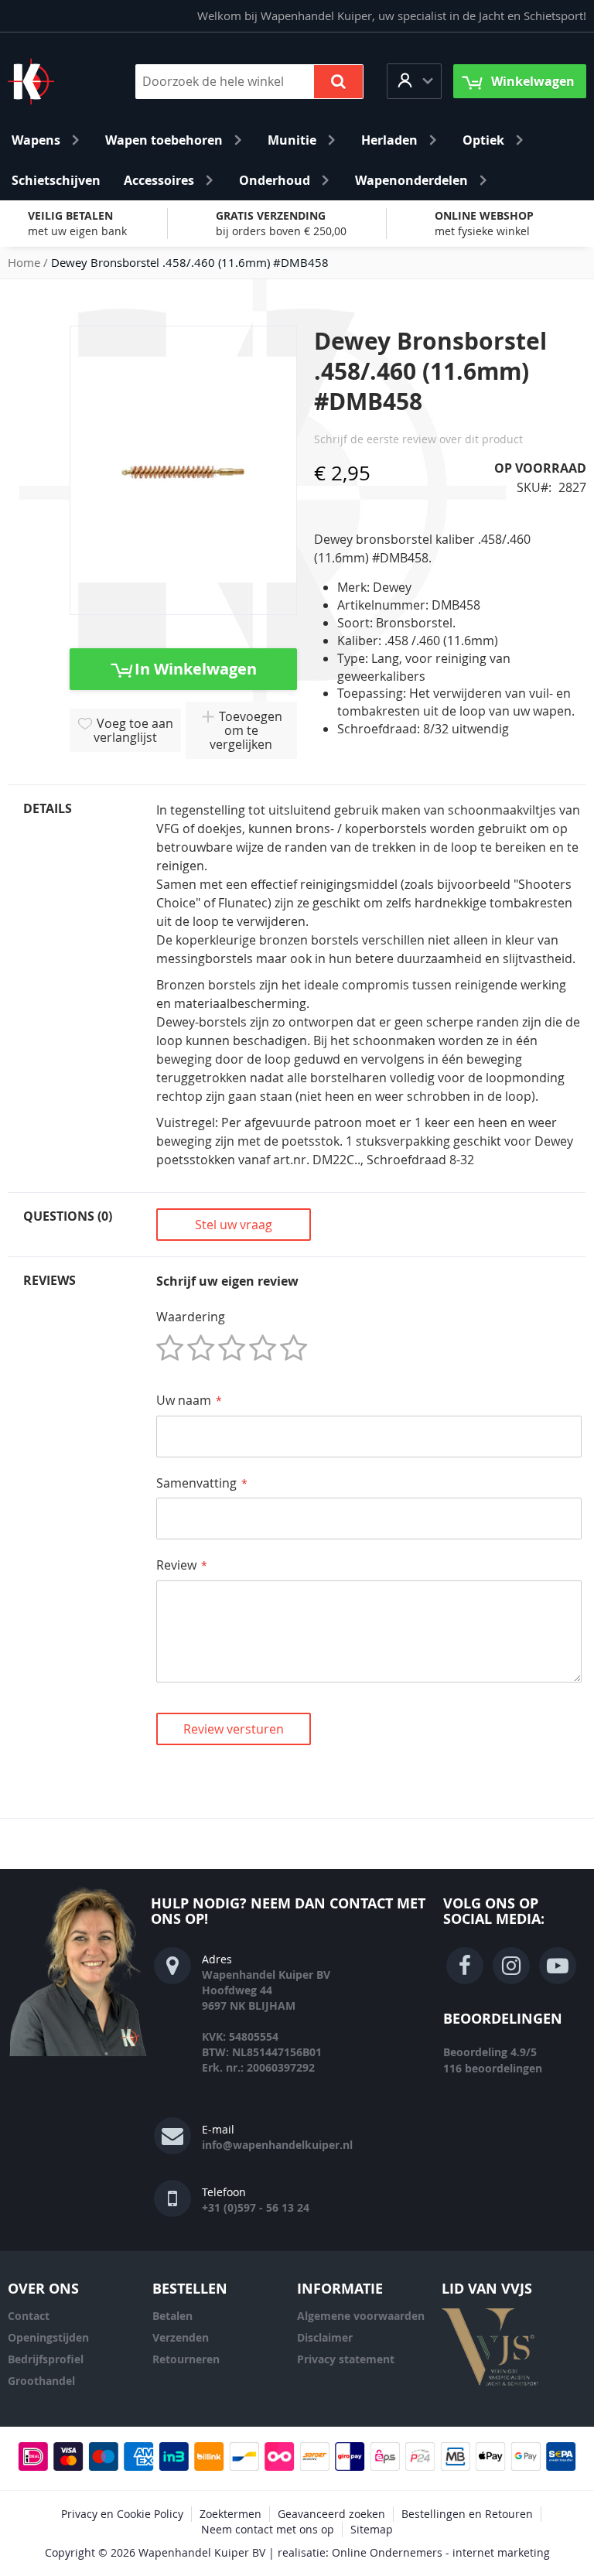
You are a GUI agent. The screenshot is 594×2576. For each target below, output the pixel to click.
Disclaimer (325, 2337)
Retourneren (186, 2359)
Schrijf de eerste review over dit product (418, 439)
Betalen (172, 2316)
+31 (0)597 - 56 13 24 (256, 2207)
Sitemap (372, 2529)
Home (24, 262)
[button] (414, 81)
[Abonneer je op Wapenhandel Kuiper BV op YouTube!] (558, 1966)
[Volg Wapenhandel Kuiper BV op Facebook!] (465, 1966)
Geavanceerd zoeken (331, 2514)
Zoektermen (230, 2514)
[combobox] (249, 82)
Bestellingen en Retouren (467, 2514)
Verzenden (181, 2337)
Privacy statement (346, 2359)
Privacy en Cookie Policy (122, 2514)
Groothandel (41, 2381)
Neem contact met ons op (268, 2529)
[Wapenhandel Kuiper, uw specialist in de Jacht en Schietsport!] (54, 81)
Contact (29, 2316)
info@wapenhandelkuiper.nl (277, 2145)
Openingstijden (48, 2337)
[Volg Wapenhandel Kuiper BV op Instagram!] (511, 1966)
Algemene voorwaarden (361, 2316)
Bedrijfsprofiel (46, 2359)
